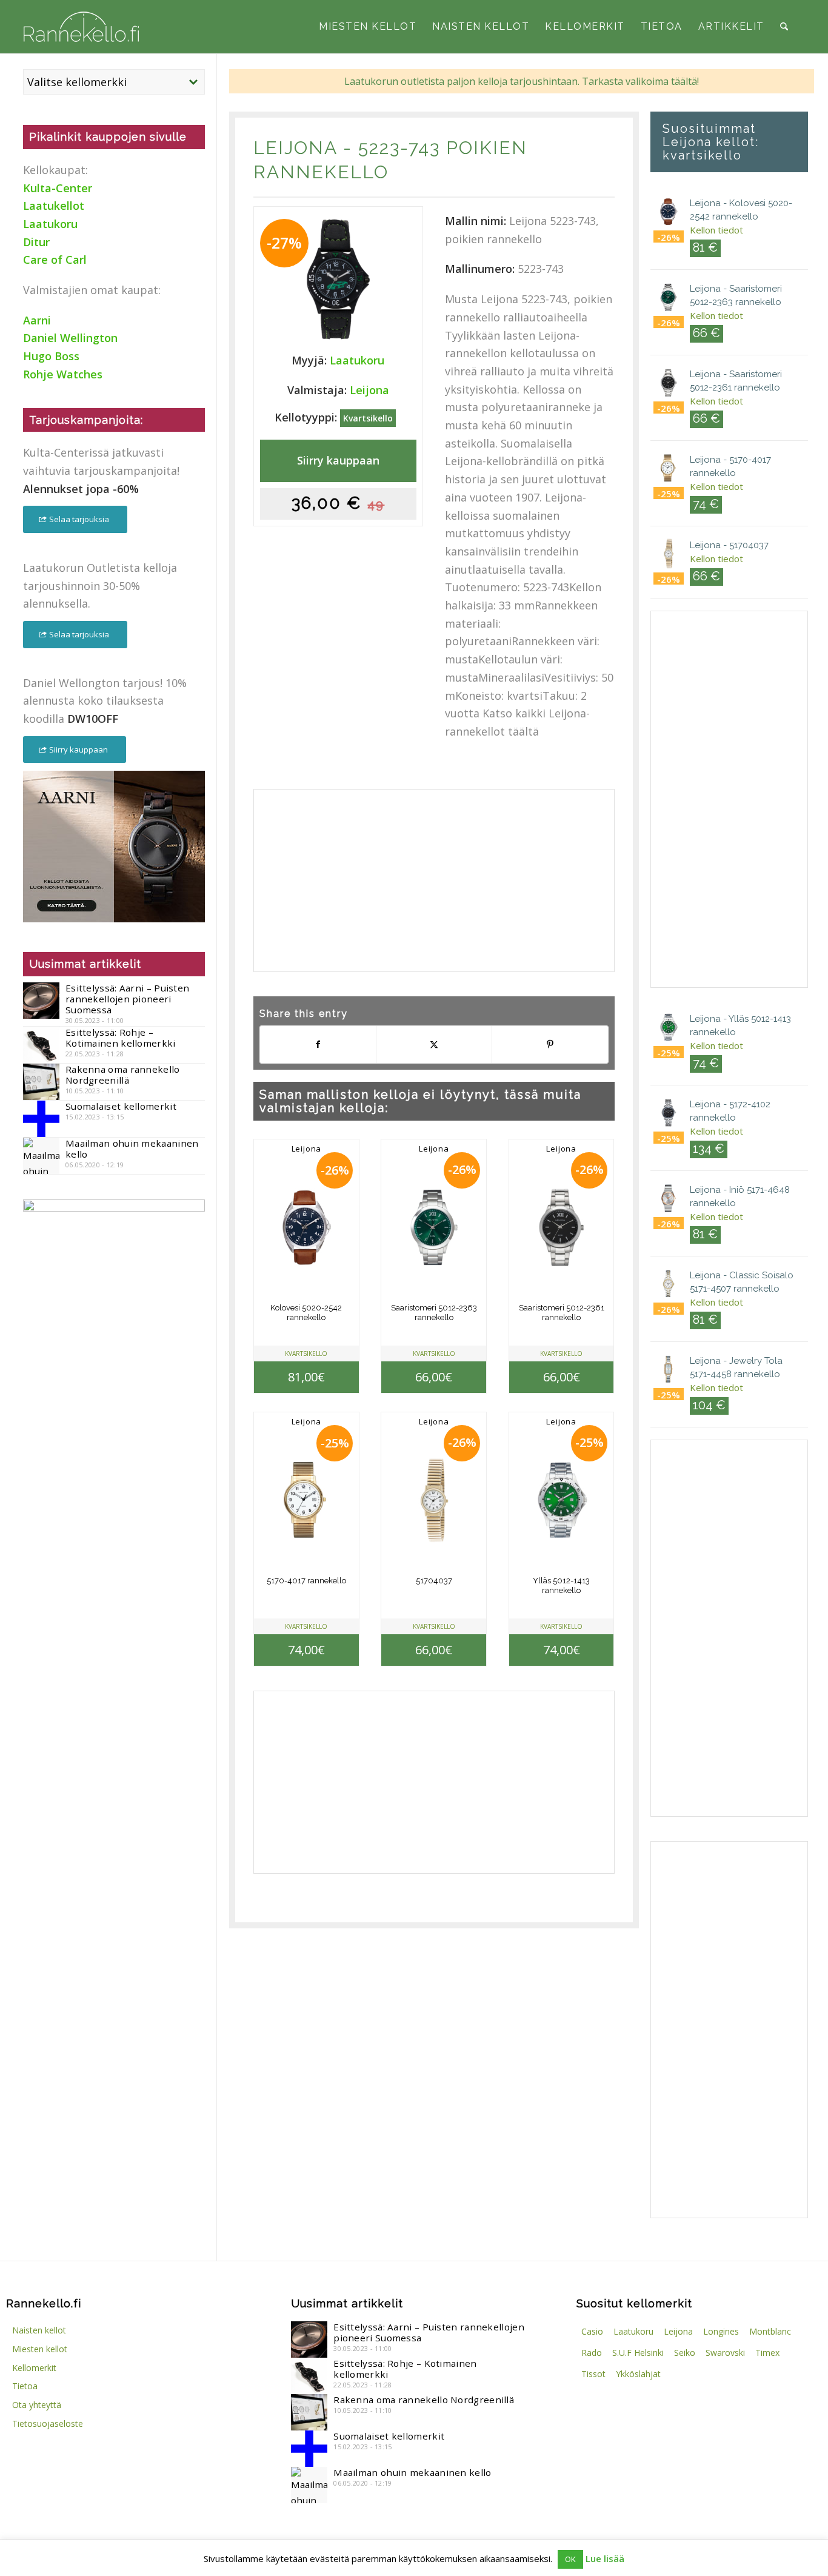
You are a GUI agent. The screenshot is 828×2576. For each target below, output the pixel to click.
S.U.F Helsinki (638, 2353)
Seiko (685, 2353)
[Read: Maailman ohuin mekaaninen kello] (41, 1156)
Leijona (295, 148)
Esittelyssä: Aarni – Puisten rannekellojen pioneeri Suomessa (127, 999)
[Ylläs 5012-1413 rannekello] (561, 1500)
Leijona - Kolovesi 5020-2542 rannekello (741, 210)
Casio (592, 2331)
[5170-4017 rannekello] (306, 1500)
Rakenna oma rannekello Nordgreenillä (123, 1075)
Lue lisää (605, 2558)
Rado (592, 2353)
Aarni (37, 320)
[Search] (784, 27)
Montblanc (770, 2331)
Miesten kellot (40, 2349)
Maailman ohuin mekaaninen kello (132, 1149)
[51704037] (434, 1500)
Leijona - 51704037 (729, 545)
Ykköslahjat (638, 2374)
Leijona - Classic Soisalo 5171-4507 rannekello (742, 1282)
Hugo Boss (51, 356)
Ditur (36, 242)
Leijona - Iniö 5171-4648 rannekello (740, 1196)
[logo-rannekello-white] (81, 27)
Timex (767, 2353)
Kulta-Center (58, 188)
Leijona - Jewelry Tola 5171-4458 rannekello (736, 1367)
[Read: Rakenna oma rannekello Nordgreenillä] (41, 1082)
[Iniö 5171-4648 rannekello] (669, 1200)
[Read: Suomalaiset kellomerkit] (41, 1119)
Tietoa (25, 2386)
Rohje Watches (63, 374)
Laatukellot (54, 206)
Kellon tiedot (716, 230)
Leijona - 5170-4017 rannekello (730, 466)
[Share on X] (434, 1045)
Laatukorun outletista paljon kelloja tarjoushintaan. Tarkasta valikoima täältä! (522, 81)
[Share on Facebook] (318, 1045)
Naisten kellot (39, 2330)
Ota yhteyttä (37, 2405)
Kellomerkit (34, 2368)
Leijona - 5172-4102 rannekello (730, 1111)
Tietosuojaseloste (48, 2423)
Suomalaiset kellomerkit (121, 1106)
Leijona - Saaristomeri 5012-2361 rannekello (736, 381)
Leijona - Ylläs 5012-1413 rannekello (740, 1025)
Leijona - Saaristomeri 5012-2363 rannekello (736, 295)
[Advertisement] (434, 880)
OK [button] (570, 2559)
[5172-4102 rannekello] (669, 1115)
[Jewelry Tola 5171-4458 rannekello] (669, 1371)
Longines (721, 2331)
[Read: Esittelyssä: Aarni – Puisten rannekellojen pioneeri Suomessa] (41, 1001)
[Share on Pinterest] (550, 1045)
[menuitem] (368, 27)
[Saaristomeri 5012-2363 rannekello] (434, 1227)
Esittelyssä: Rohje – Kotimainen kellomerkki (121, 1038)
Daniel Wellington (70, 338)
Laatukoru (357, 360)
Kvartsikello (368, 418)
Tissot (593, 2374)
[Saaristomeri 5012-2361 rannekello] (561, 1227)
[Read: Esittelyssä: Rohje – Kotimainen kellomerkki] (41, 1045)
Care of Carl (55, 260)
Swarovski (725, 2353)
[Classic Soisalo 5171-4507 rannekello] (669, 1286)
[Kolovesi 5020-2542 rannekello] (306, 1227)
